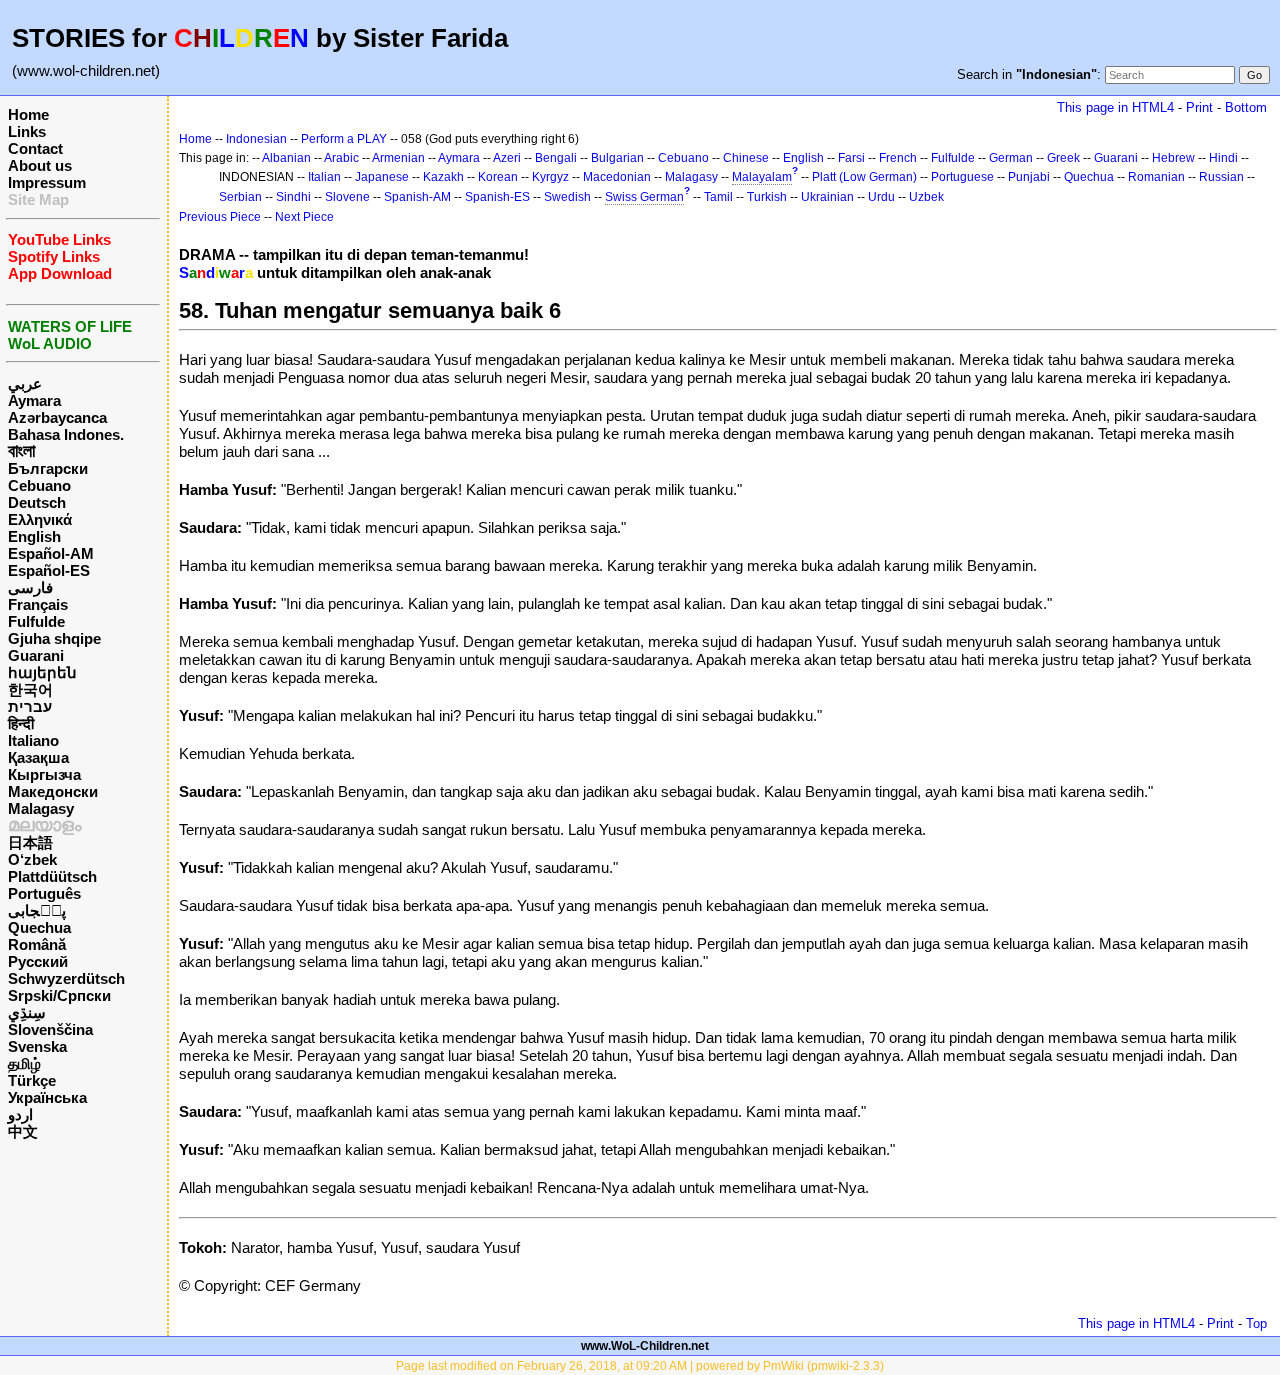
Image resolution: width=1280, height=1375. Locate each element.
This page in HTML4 (1115, 107)
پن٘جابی (37, 910)
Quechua (39, 927)
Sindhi (293, 197)
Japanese (382, 177)
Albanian (286, 158)
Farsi (851, 158)
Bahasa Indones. (66, 434)
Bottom (1246, 107)
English (34, 536)
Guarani (36, 655)
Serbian (240, 197)
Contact (35, 148)
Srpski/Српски (59, 995)
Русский (38, 961)
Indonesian (256, 139)
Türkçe (32, 1080)
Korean (498, 177)
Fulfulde (36, 621)
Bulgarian (617, 158)
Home (28, 114)
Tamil (718, 197)
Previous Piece (220, 217)
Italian (324, 177)
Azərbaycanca (57, 417)
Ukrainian (827, 197)
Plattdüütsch (52, 876)
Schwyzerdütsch (66, 978)
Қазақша (38, 757)
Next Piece (304, 217)
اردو (20, 1114)
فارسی (30, 587)
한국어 (30, 689)
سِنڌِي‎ (27, 1012)
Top (1256, 1323)
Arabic (341, 158)
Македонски (53, 791)
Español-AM (51, 553)
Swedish (567, 197)
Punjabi (1029, 177)
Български (48, 468)
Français (38, 604)
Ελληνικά (40, 519)
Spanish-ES (497, 197)
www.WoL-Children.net (645, 1346)
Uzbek (926, 197)
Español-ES (49, 570)
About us (40, 165)
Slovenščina (50, 1029)
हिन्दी (21, 723)
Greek (1063, 158)
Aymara (34, 400)
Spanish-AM (417, 197)
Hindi (1223, 158)
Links (27, 131)
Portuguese (962, 177)
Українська (47, 1097)
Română (37, 944)
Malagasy (41, 808)
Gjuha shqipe (54, 638)
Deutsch (37, 502)
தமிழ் (24, 1063)
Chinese (746, 158)
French (898, 158)
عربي (25, 383)
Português (44, 893)
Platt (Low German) (864, 177)
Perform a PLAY (344, 139)
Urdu (881, 197)
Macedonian (617, 177)
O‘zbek (32, 859)
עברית (30, 706)
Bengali (556, 158)
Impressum (47, 182)
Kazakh (443, 177)
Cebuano (39, 485)
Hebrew (1173, 158)
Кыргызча (44, 774)
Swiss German (644, 197)
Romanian (1156, 177)
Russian (1221, 177)
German (1011, 158)
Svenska (37, 1046)
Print (1199, 107)
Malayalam (762, 177)
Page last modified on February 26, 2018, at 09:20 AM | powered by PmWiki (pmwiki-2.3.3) (640, 1366)
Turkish (767, 197)
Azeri (507, 158)
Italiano (33, 740)
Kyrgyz (550, 177)
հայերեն (42, 672)
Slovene (347, 197)
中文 (23, 1131)
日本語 (30, 842)
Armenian (398, 158)
